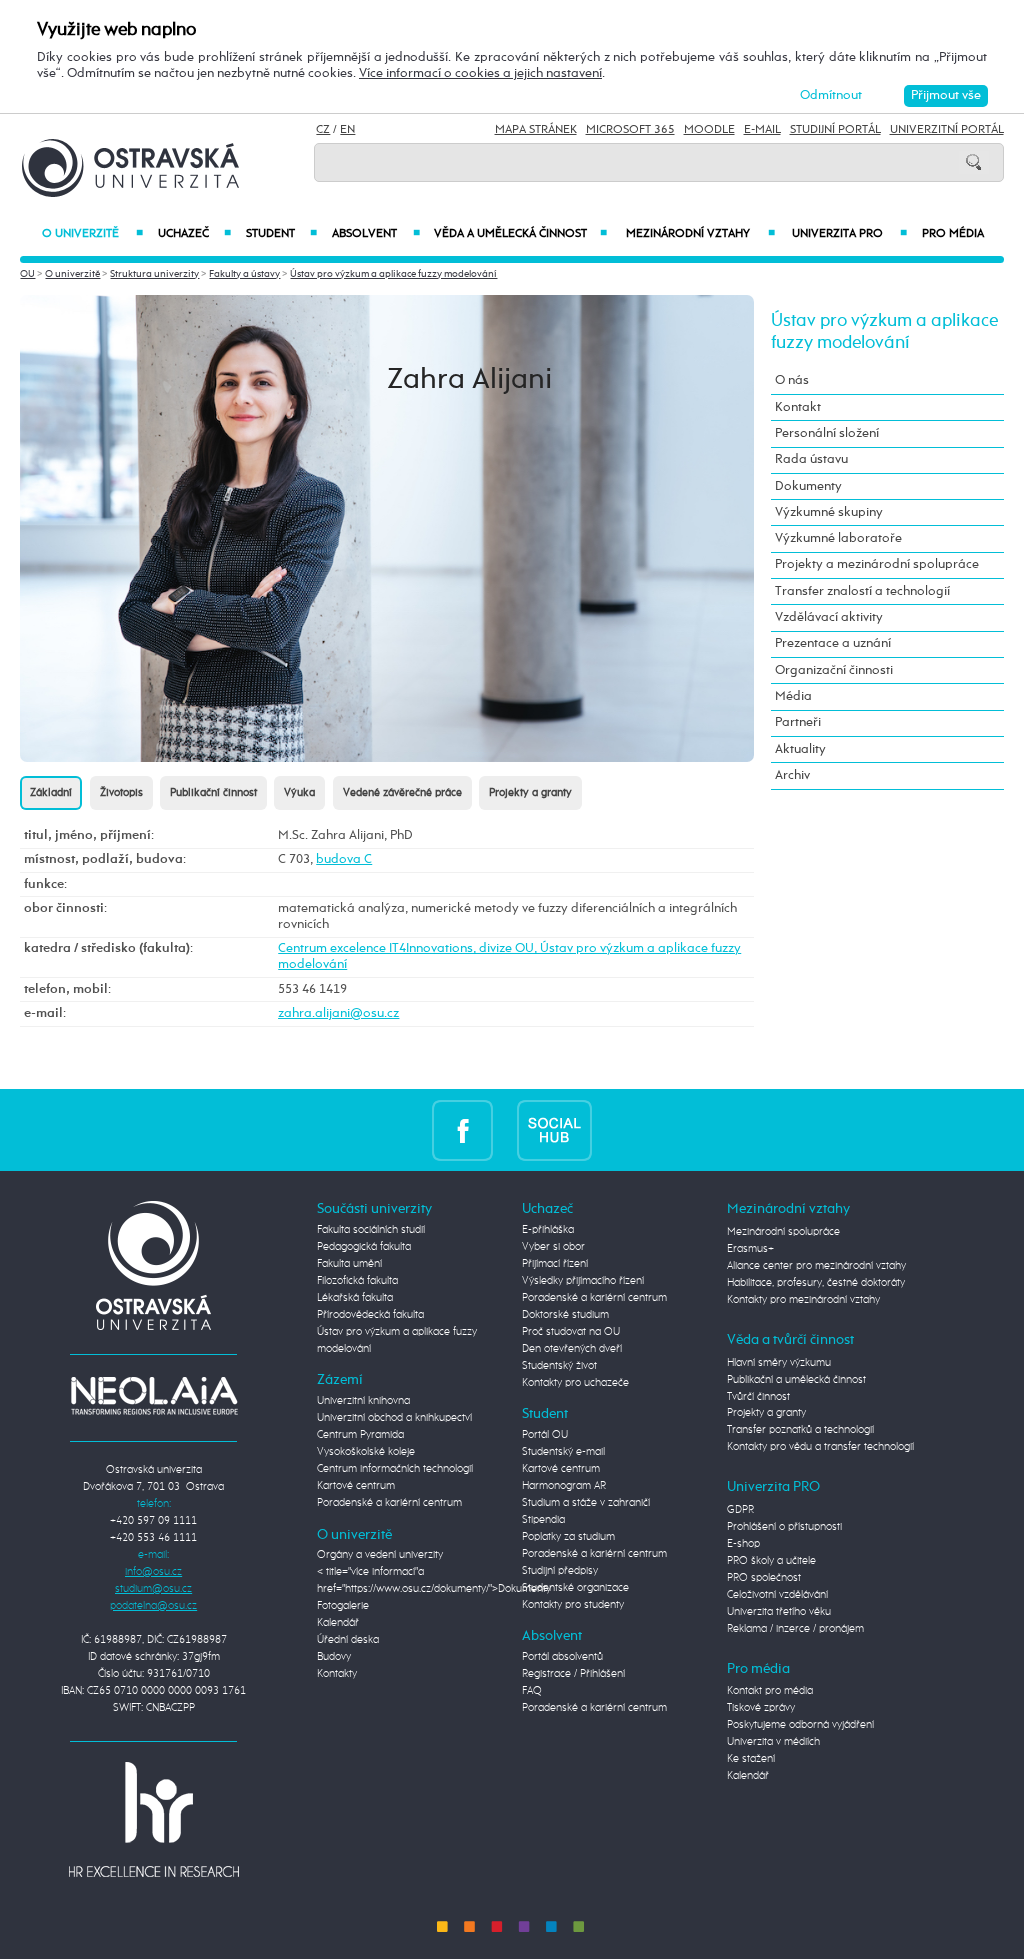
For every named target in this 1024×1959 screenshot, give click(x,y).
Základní (51, 793)
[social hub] (554, 1129)
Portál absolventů (562, 1657)
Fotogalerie (343, 1606)
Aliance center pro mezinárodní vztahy (816, 1266)
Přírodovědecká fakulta (370, 1315)
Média (793, 696)
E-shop (743, 1544)
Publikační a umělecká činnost (796, 1380)
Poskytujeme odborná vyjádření (800, 1725)
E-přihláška (548, 1230)
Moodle (709, 130)
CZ (323, 130)
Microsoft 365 (630, 130)
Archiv (792, 775)
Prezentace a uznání (833, 643)
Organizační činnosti (834, 670)
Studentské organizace (575, 1588)
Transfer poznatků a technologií (800, 1430)
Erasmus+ (750, 1249)
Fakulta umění (349, 1264)
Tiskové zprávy (761, 1708)
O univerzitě (92, 234)
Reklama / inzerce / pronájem (795, 1629)
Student (281, 234)
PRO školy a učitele (771, 1561)
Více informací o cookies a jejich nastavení (480, 73)
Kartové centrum (356, 1486)
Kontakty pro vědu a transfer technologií (820, 1447)
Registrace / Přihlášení (573, 1674)
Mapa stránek (536, 130)
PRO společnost (764, 1578)
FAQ (532, 1691)
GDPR (740, 1510)
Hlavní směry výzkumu (779, 1363)
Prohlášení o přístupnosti (784, 1527)
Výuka (299, 793)
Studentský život (559, 1366)
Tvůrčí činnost (758, 1397)
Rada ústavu (811, 459)
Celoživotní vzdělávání (777, 1595)
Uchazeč (194, 234)
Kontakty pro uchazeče (575, 1383)
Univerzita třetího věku (779, 1612)
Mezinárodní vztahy (700, 234)
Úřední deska (348, 1640)
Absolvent (375, 234)
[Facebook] (462, 1129)
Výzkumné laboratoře (838, 538)
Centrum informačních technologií (395, 1469)
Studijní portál (835, 130)
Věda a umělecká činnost (521, 234)
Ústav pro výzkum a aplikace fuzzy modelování (393, 274)
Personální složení (827, 433)
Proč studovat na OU (571, 1332)
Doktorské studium (565, 1315)
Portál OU (545, 1435)
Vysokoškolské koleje (366, 1452)
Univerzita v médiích (773, 1742)
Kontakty (337, 1674)
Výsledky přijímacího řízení (583, 1281)
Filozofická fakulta (357, 1281)
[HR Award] (154, 1819)
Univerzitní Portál (947, 130)
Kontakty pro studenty (573, 1605)
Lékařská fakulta (355, 1298)
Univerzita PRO (849, 234)
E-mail (762, 130)
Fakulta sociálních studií (371, 1230)
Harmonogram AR (564, 1486)
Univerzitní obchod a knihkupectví (394, 1418)
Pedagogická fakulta (364, 1247)
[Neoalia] (154, 1396)
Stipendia (543, 1520)
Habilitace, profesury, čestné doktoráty (816, 1283)
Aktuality (800, 749)
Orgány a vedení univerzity (380, 1555)
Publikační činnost (213, 793)
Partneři (798, 722)
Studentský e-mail (563, 1452)
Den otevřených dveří (572, 1349)
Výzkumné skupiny (829, 512)
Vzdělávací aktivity (829, 617)
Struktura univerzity (154, 274)
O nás (792, 380)
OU (27, 274)
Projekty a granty (530, 793)
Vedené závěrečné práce (402, 793)
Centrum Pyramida (360, 1435)
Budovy (334, 1657)
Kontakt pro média (770, 1691)
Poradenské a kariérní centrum (389, 1503)
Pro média (953, 234)
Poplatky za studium (568, 1537)
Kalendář (338, 1623)
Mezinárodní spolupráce (783, 1232)
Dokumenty (808, 486)
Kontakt (798, 407)
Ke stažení (751, 1759)
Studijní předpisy (560, 1571)
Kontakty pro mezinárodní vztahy (803, 1300)
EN (347, 130)
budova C (344, 859)
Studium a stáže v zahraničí (586, 1503)
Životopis (121, 793)
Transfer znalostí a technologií (862, 591)
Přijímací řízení (555, 1264)
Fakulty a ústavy (244, 274)
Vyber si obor (553, 1247)
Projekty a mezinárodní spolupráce (877, 564)
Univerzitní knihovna (363, 1401)
